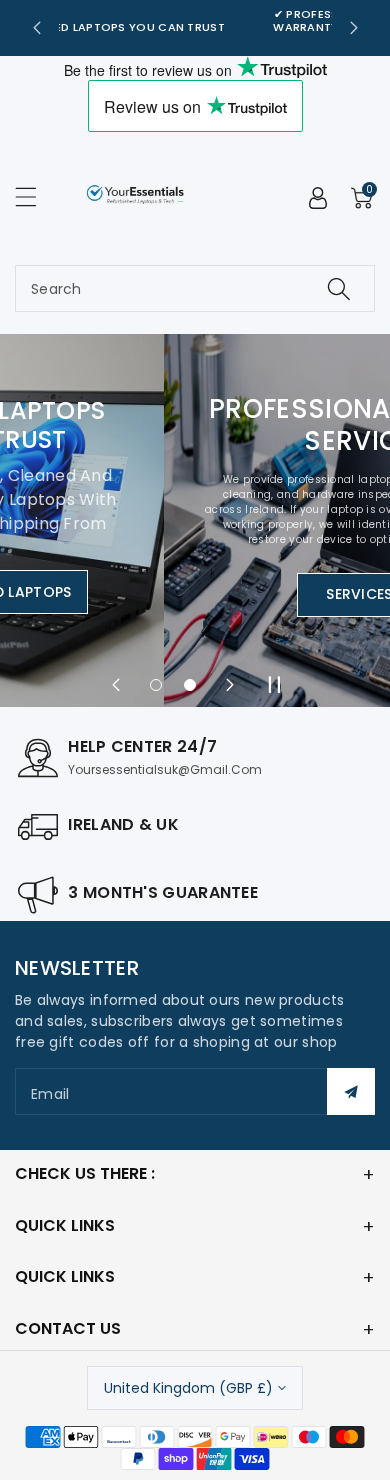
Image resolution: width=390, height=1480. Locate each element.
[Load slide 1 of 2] (156, 685)
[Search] (339, 288)
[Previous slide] (37, 28)
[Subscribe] (351, 1091)
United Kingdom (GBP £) (188, 1388)
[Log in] (318, 198)
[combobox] (195, 288)
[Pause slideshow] (274, 685)
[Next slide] (354, 28)
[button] (35, 196)
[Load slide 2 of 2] (190, 685)
